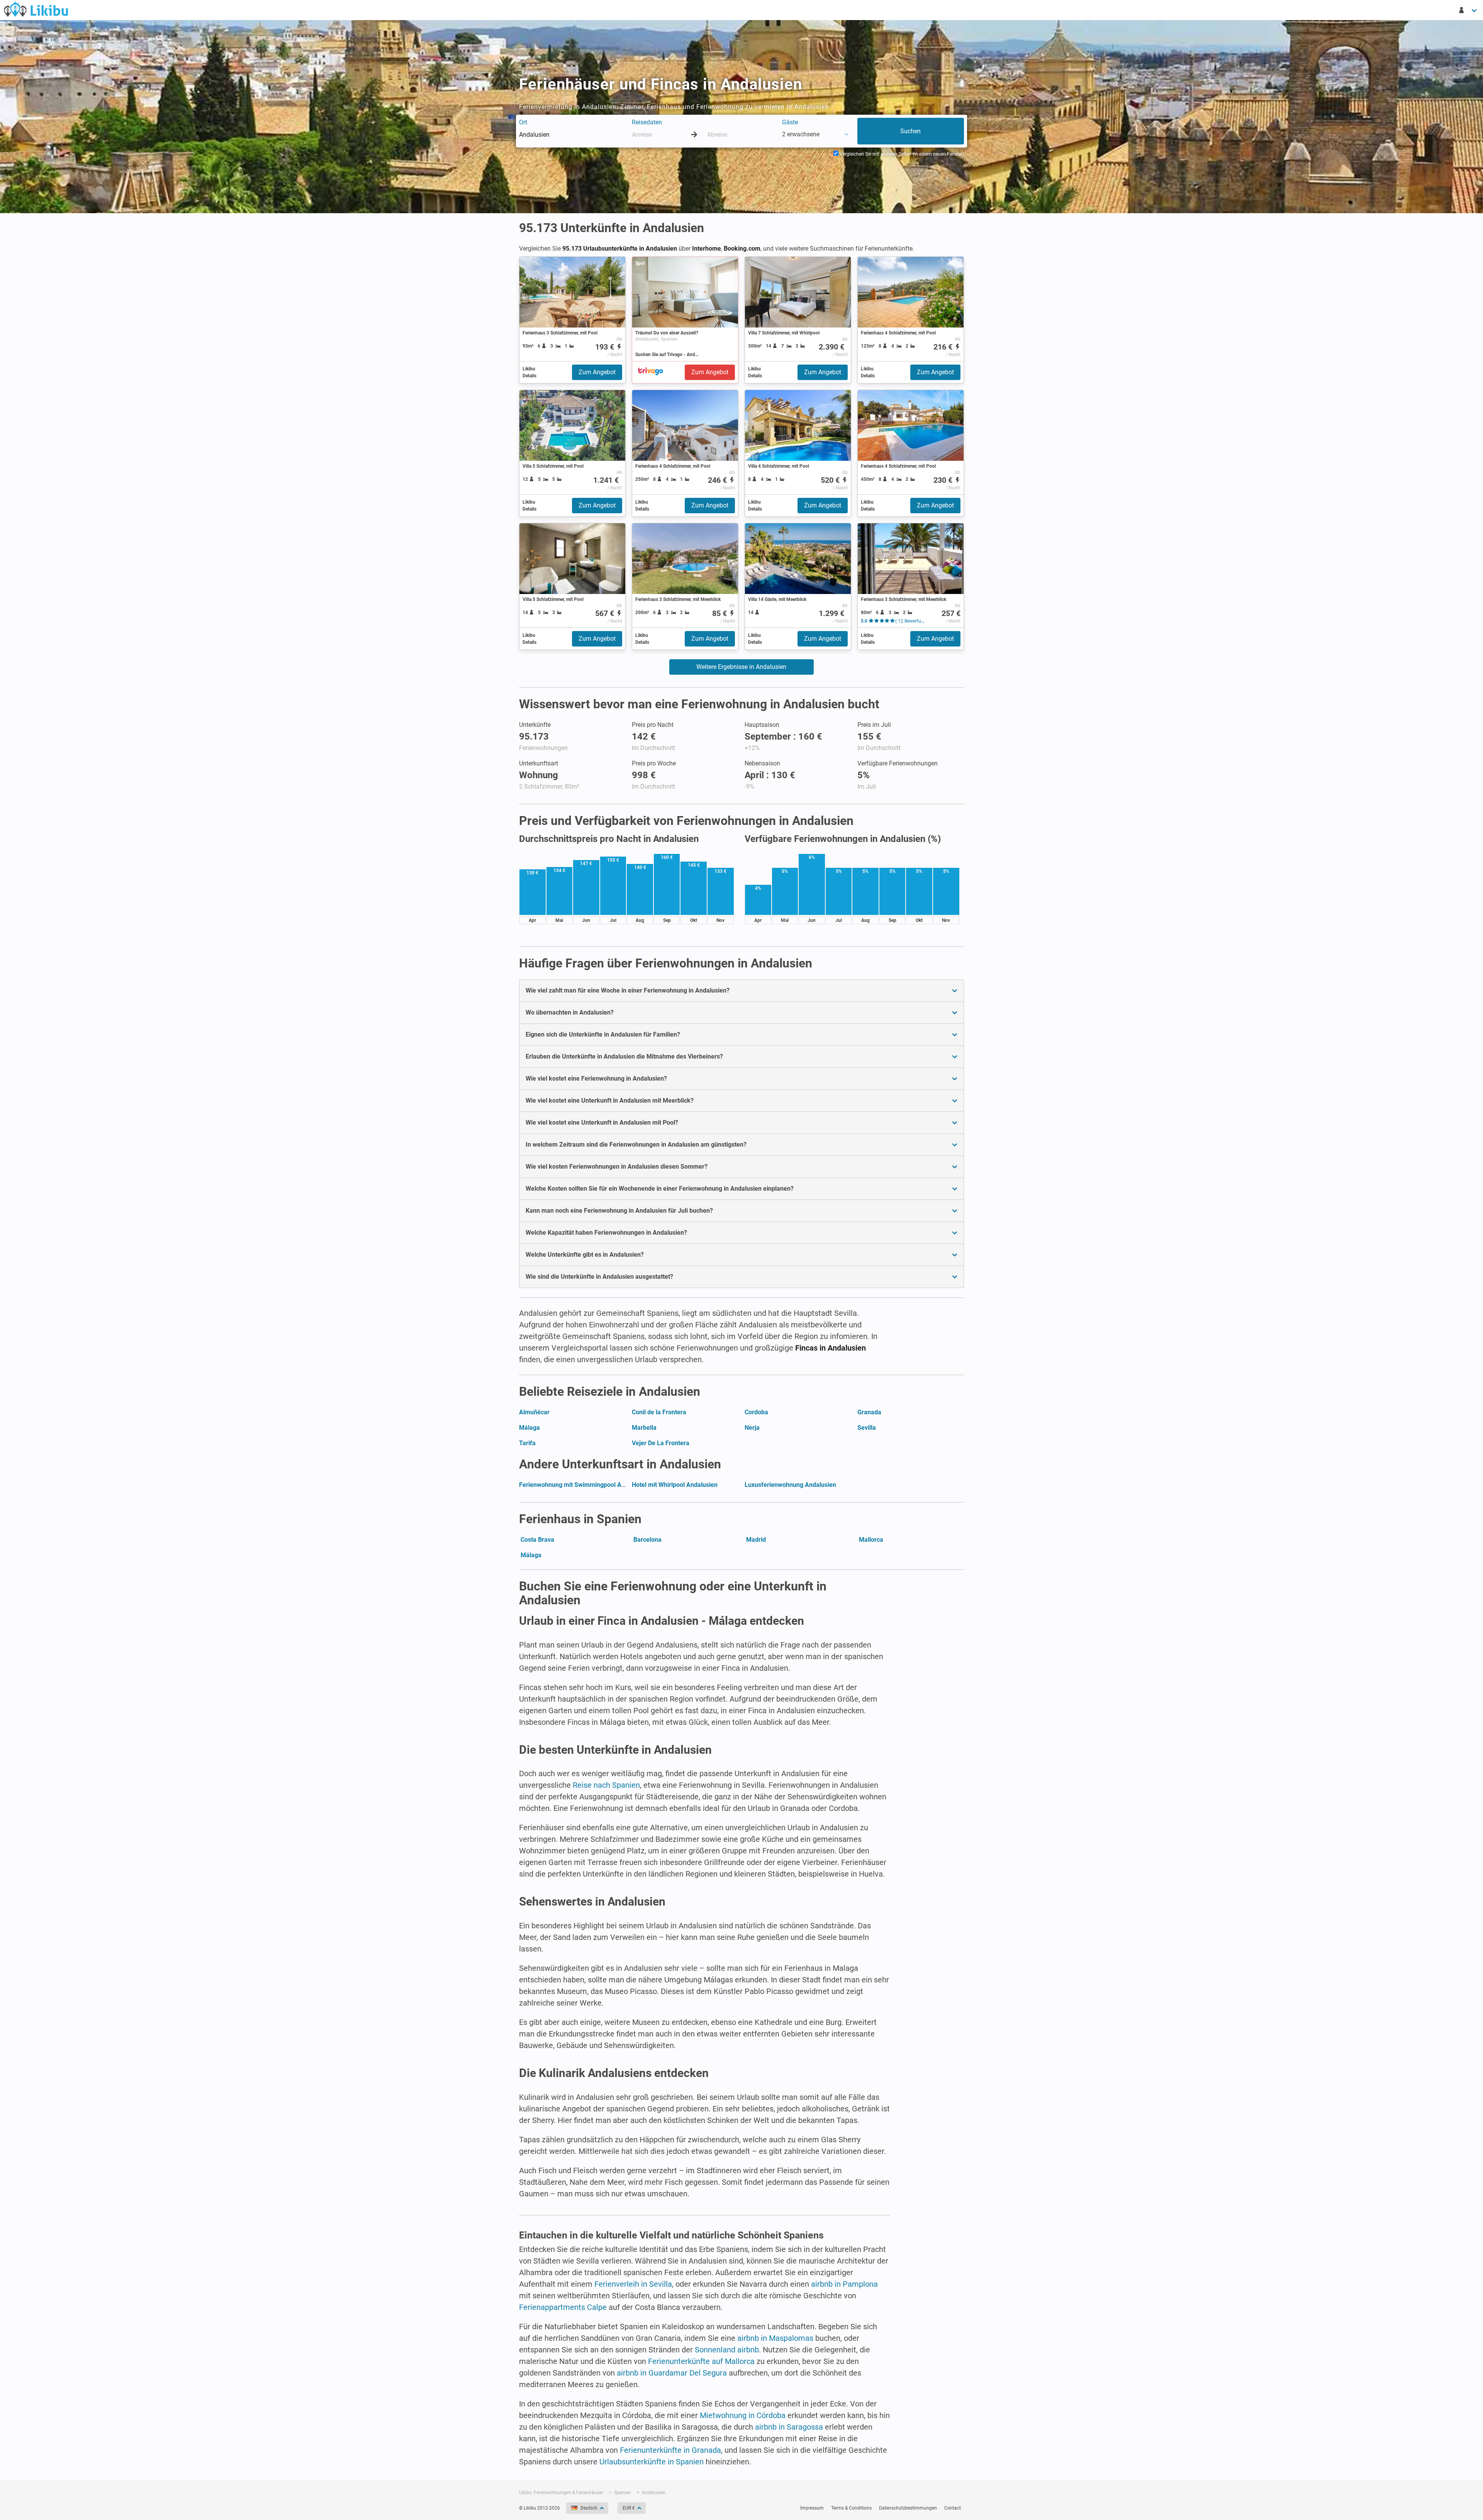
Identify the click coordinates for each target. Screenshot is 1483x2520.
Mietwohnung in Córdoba (743, 2415)
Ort (523, 122)
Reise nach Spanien (606, 1785)
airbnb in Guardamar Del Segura (672, 2373)
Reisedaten (647, 122)
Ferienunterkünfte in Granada (670, 2450)
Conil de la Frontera (659, 1412)
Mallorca (871, 1540)
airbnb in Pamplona (844, 2284)
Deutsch (589, 2508)
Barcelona (647, 1540)
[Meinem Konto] (1468, 10)
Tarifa (527, 1443)
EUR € (629, 2508)
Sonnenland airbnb (727, 2350)
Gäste (790, 122)
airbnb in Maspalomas (775, 2338)
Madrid (756, 1540)
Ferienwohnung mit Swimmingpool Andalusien (584, 1485)
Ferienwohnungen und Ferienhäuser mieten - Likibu (36, 9)
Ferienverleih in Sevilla (633, 2284)
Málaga (529, 1428)
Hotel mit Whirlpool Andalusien (675, 1485)
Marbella (644, 1428)
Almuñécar (534, 1412)
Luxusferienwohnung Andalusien (790, 1485)
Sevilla (867, 1428)
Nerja (752, 1428)
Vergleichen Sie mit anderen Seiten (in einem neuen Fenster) (901, 154)
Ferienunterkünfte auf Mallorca (701, 2361)
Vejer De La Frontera (661, 1443)
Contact (953, 2508)
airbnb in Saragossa (789, 2427)
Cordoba (756, 1412)
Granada (869, 1412)
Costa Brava (537, 1540)
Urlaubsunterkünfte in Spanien (652, 2462)
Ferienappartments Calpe (563, 2307)
